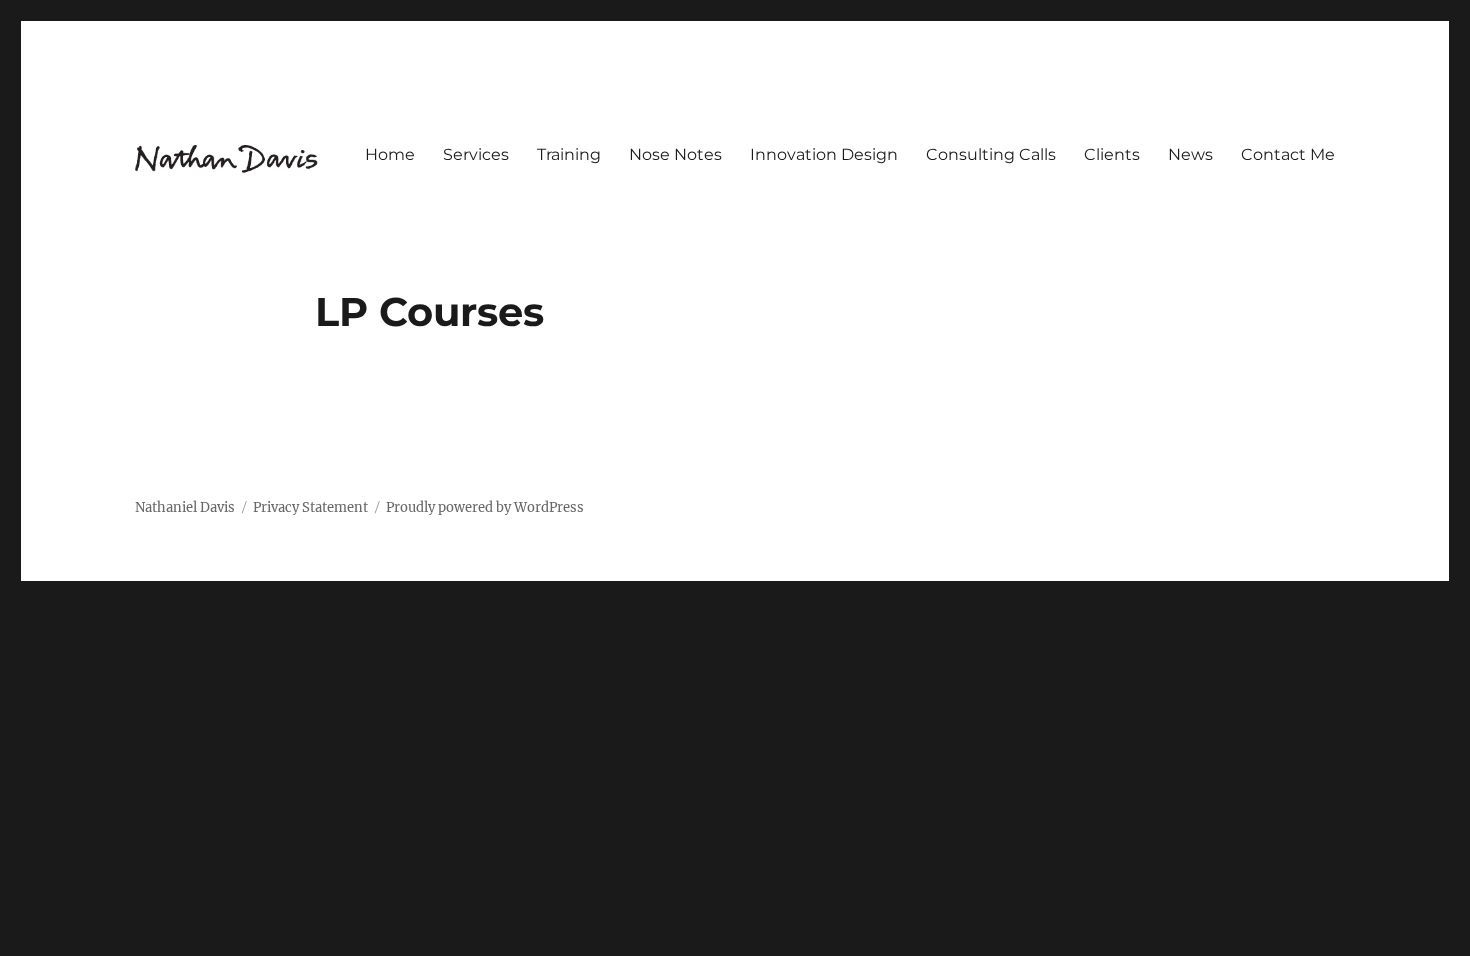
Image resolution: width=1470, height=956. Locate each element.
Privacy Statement (310, 507)
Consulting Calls (991, 154)
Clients (1112, 154)
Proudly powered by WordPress (485, 507)
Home (390, 154)
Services (476, 154)
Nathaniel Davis (185, 507)
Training (569, 154)
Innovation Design (824, 154)
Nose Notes (675, 154)
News (1190, 154)
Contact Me (1288, 154)
